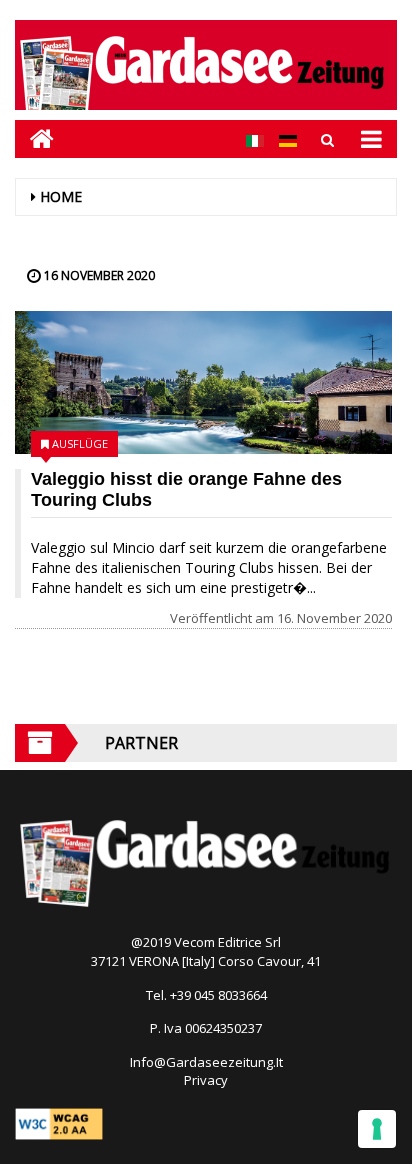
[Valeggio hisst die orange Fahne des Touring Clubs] (203, 382)
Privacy (206, 1080)
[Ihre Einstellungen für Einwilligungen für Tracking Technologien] (377, 1129)
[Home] (34, 138)
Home (61, 196)
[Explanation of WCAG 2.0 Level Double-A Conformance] (59, 1123)
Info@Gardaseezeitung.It (206, 1062)
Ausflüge (80, 443)
